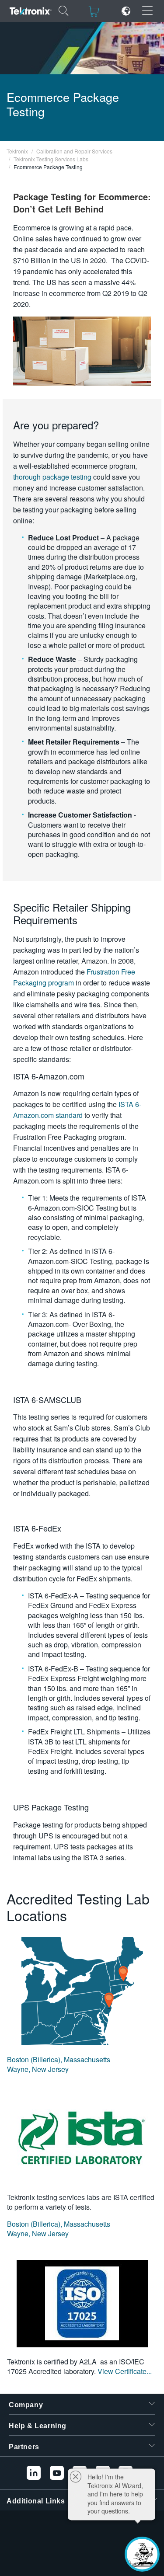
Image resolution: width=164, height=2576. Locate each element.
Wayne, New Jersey (38, 2069)
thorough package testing (52, 477)
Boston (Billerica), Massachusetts (59, 2059)
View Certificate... (125, 2371)
